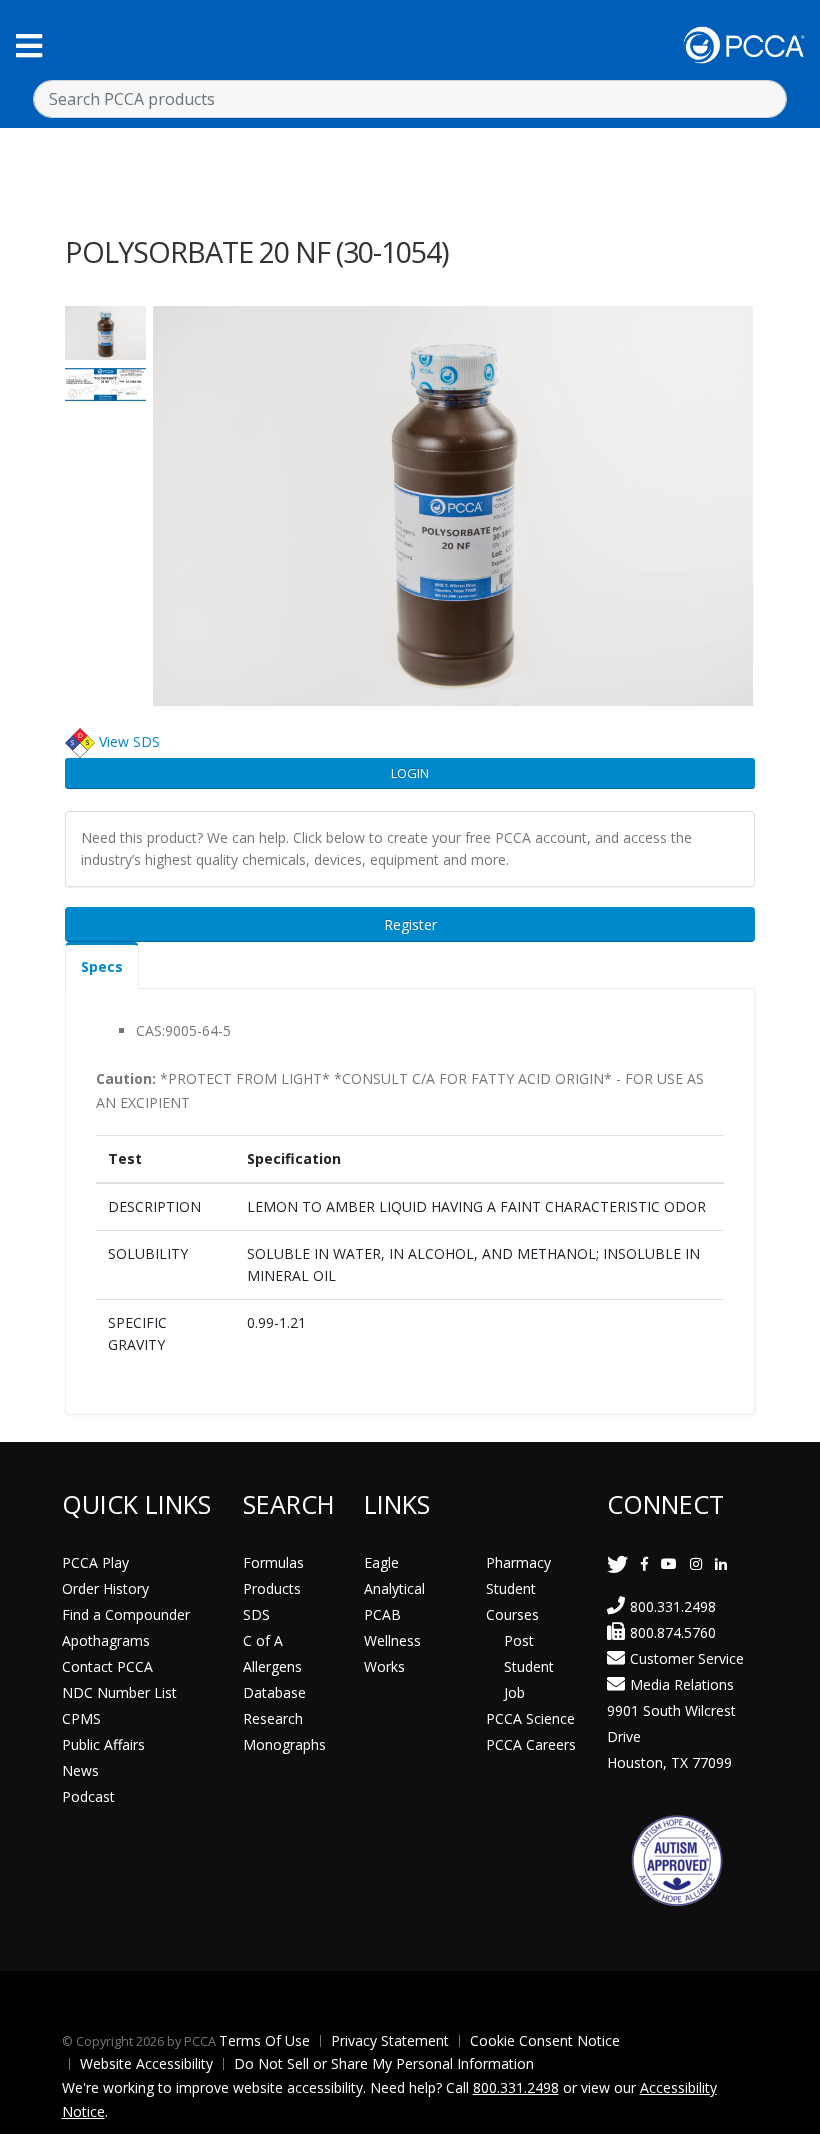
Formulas (273, 1562)
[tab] (102, 965)
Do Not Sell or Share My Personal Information (384, 2063)
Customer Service (687, 1658)
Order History (105, 1588)
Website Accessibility (146, 2063)
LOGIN (410, 773)
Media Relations (682, 1684)
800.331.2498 (673, 1606)
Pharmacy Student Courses (518, 1588)
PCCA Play (95, 1562)
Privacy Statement (390, 2040)
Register (410, 924)
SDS (256, 1614)
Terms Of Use (264, 2040)
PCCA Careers (531, 1744)
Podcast (88, 1796)
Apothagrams (106, 1640)
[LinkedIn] (721, 1563)
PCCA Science (530, 1718)
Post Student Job (529, 1666)
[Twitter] (617, 1563)
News (80, 1770)
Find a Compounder (126, 1614)
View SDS (129, 741)
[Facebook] (644, 1563)
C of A (263, 1640)
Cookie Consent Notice (545, 2040)
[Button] (29, 45)
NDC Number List (119, 1692)
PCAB (382, 1614)
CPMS (81, 1718)
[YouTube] (669, 1563)
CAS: (150, 1030)
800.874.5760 (673, 1632)
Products (272, 1588)
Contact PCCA (107, 1666)
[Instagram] (696, 1563)
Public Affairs (103, 1744)
